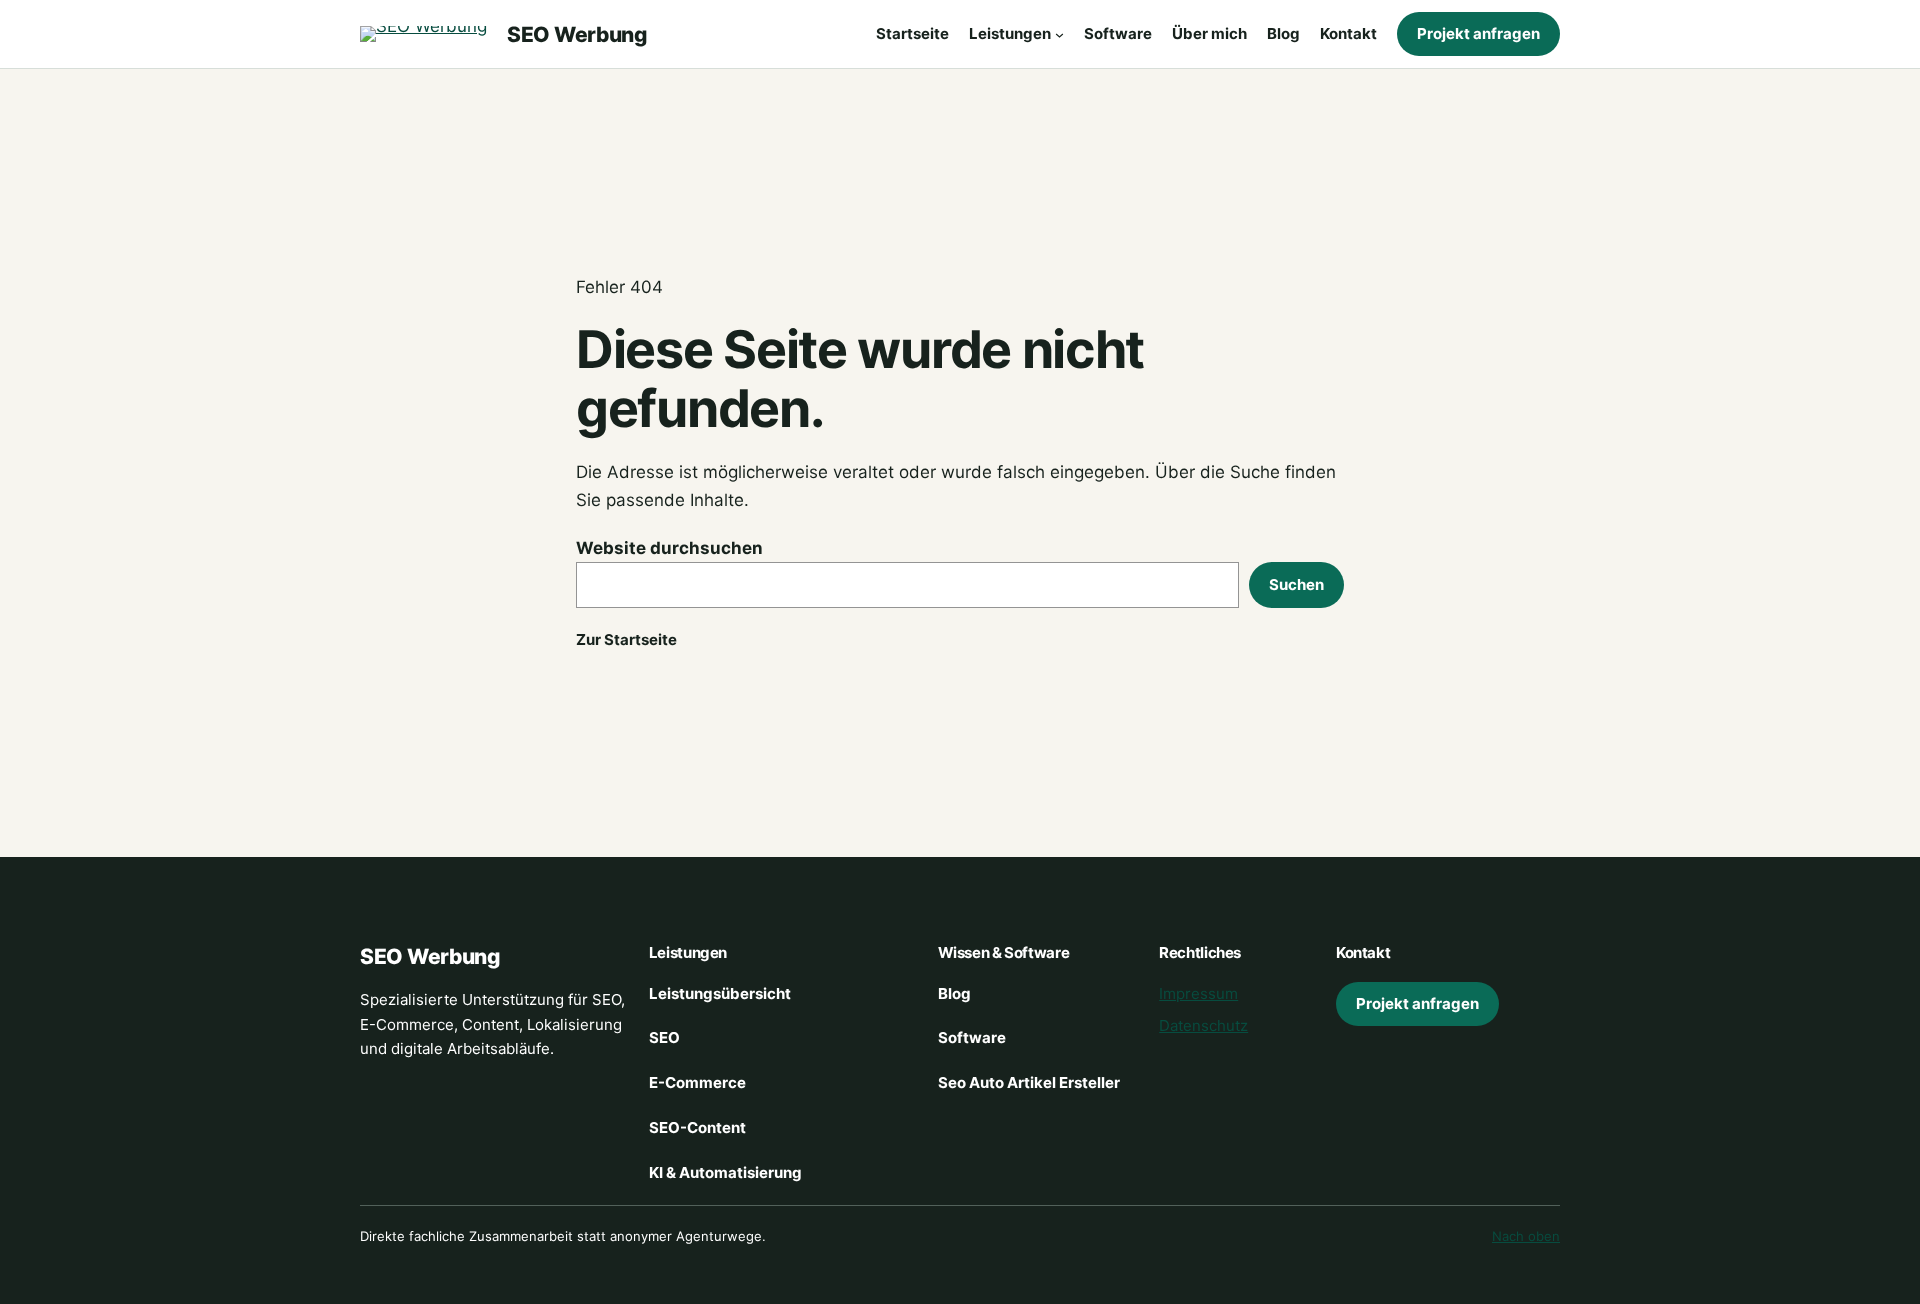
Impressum (1198, 993)
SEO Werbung (576, 34)
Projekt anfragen (1478, 33)
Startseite (912, 33)
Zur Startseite (626, 639)
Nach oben (1526, 1236)
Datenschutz (1203, 1025)
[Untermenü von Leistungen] (1059, 34)
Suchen (1296, 584)
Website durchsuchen (669, 548)
